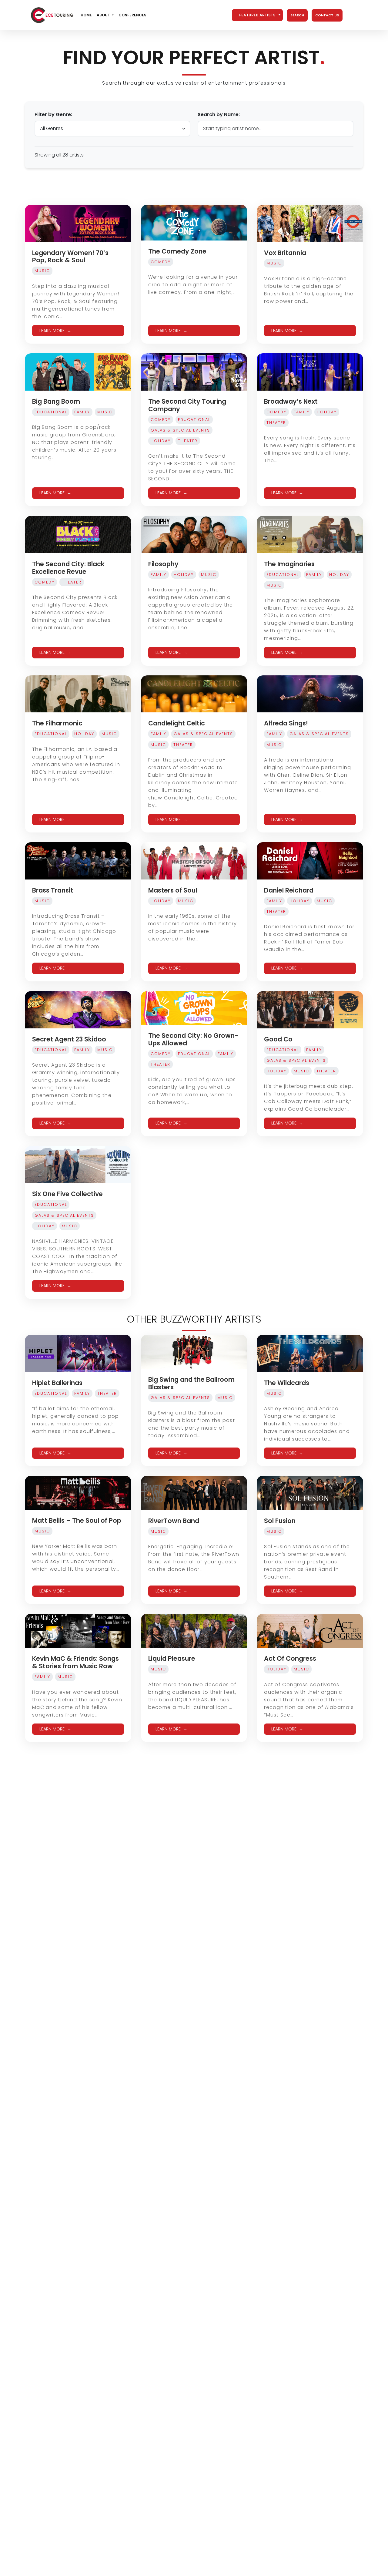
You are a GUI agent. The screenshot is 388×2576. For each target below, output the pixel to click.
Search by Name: (219, 114)
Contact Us (327, 15)
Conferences (132, 15)
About (103, 15)
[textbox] (257, 15)
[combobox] (257, 15)
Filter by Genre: (53, 114)
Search (297, 15)
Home (86, 15)
